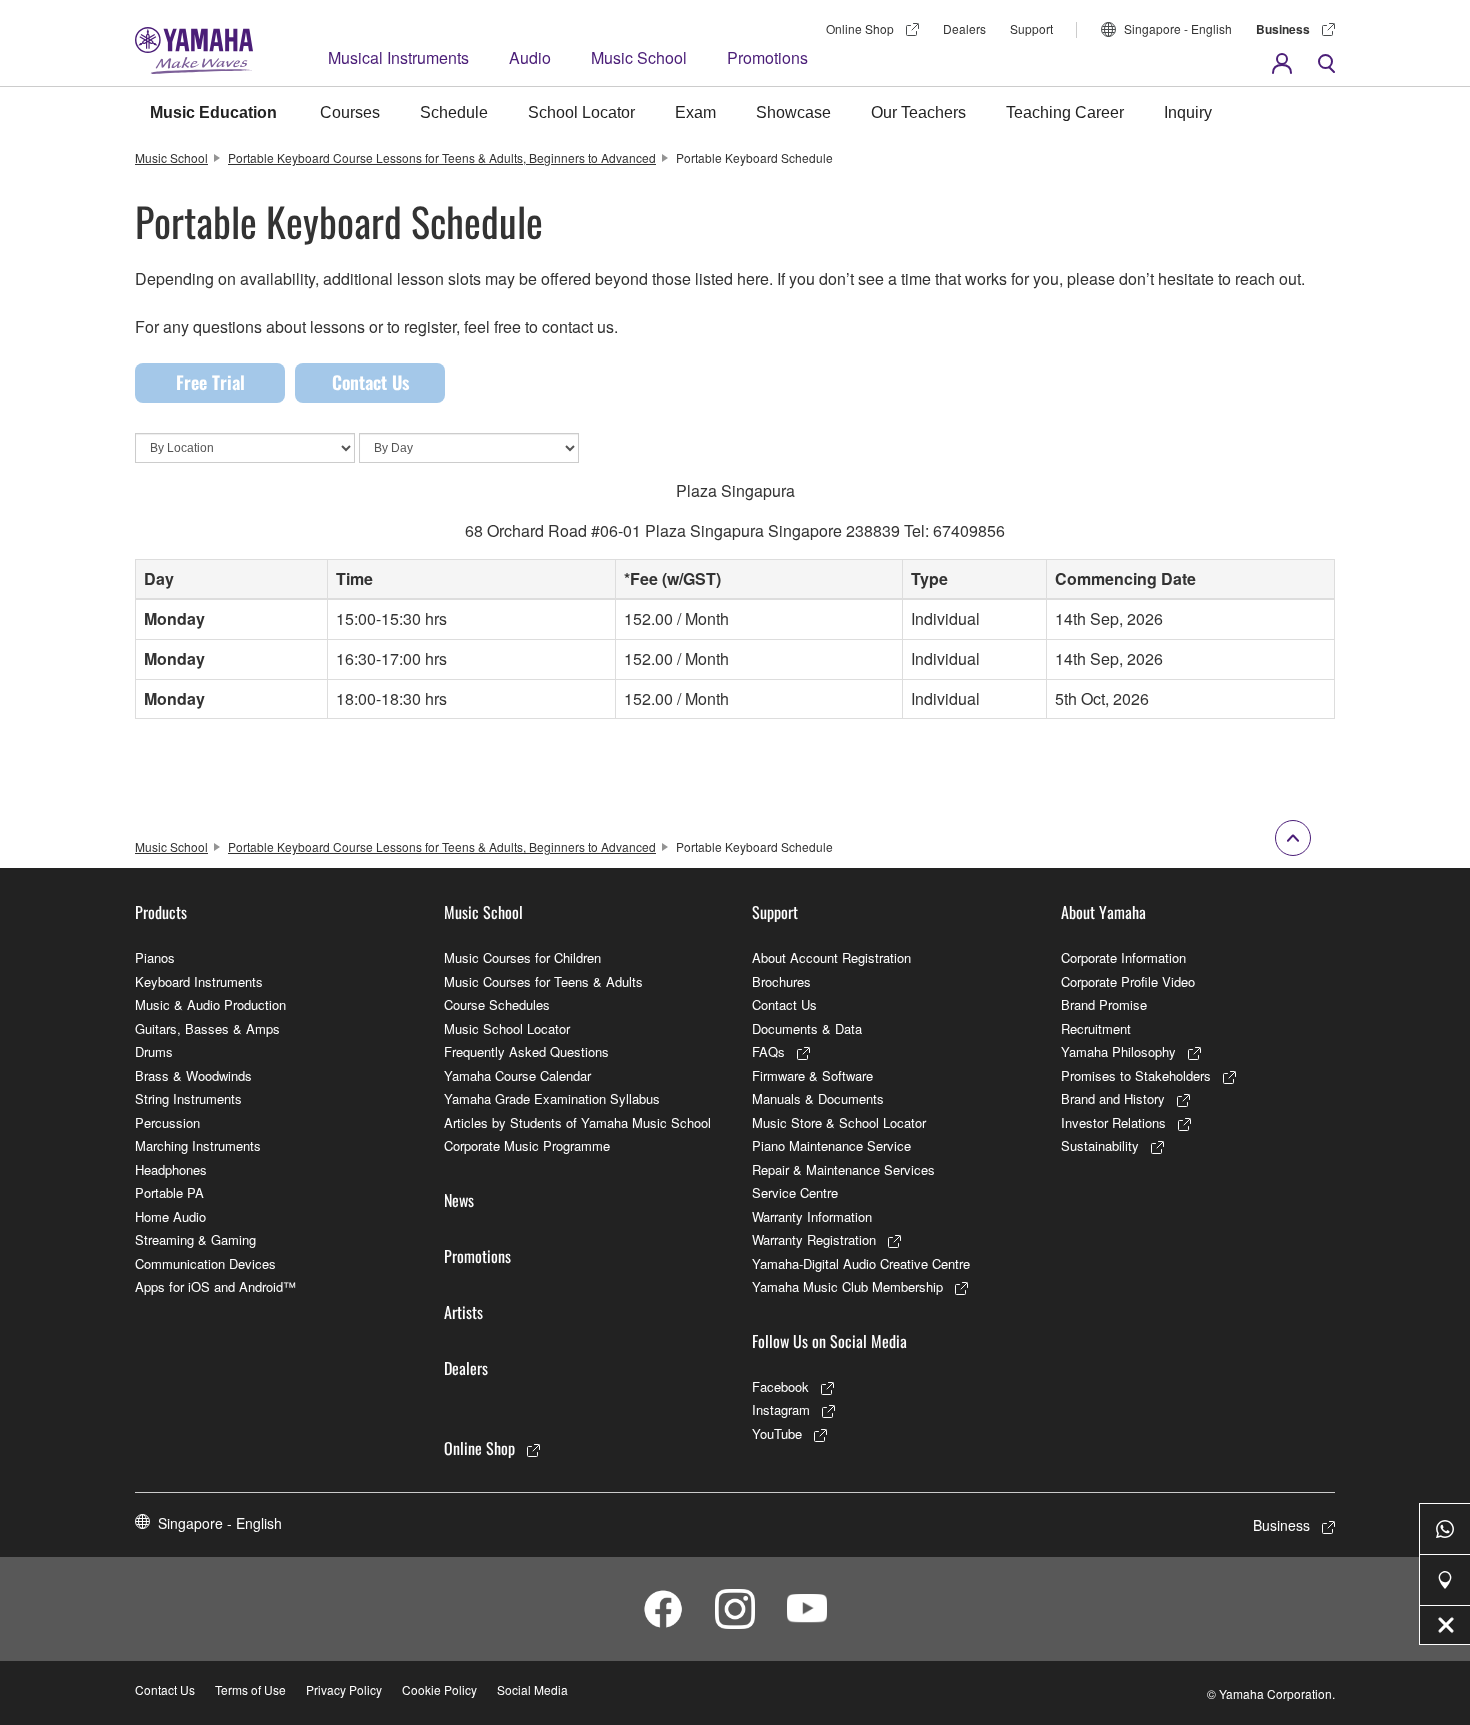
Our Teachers (918, 112)
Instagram (781, 1409)
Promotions (767, 57)
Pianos (155, 957)
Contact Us (370, 382)
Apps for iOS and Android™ (215, 1286)
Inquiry (1188, 112)
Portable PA (169, 1192)
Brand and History (1113, 1098)
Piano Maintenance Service (831, 1145)
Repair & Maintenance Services (843, 1169)
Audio (530, 57)
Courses (350, 112)
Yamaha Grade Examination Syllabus (552, 1098)
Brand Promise (1104, 1004)
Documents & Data (807, 1028)
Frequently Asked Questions (526, 1051)
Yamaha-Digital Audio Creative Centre (861, 1263)
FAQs (768, 1051)
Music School (639, 57)
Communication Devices (205, 1263)
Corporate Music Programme (527, 1145)
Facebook (780, 1386)
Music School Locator (507, 1028)
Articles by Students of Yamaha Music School (577, 1122)
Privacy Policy (344, 1689)
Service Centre (795, 1192)
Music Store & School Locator (839, 1122)
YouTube (777, 1433)
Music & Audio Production (210, 1004)
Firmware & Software (812, 1075)
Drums (154, 1051)
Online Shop (860, 28)
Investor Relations (1113, 1122)
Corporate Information (1123, 957)
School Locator (581, 112)
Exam (695, 112)
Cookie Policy (439, 1689)
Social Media (532, 1689)
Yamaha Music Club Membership (847, 1286)
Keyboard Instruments (199, 981)
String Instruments (188, 1098)
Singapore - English (1178, 28)
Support (1031, 28)
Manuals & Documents (818, 1098)
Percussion (167, 1122)
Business (1283, 29)
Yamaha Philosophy (1118, 1051)
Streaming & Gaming (195, 1239)
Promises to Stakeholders (1136, 1075)
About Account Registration (831, 957)
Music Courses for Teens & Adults (543, 981)
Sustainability (1100, 1145)
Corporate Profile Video (1128, 981)
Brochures (781, 981)
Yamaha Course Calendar (517, 1075)
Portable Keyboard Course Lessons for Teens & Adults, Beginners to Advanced (442, 157)
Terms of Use (250, 1689)
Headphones (171, 1169)
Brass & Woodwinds (193, 1075)
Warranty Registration (814, 1239)
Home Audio (170, 1216)
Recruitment (1096, 1028)
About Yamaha (1103, 912)
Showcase (793, 112)
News (459, 1200)
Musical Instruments (398, 57)
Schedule (454, 112)
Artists (463, 1312)
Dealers (964, 28)
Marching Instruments (198, 1145)
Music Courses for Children (522, 957)
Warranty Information (812, 1216)
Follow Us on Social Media (829, 1341)
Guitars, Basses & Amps (207, 1028)
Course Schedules (497, 1004)
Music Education (213, 112)
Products (161, 912)
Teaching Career (1065, 112)
